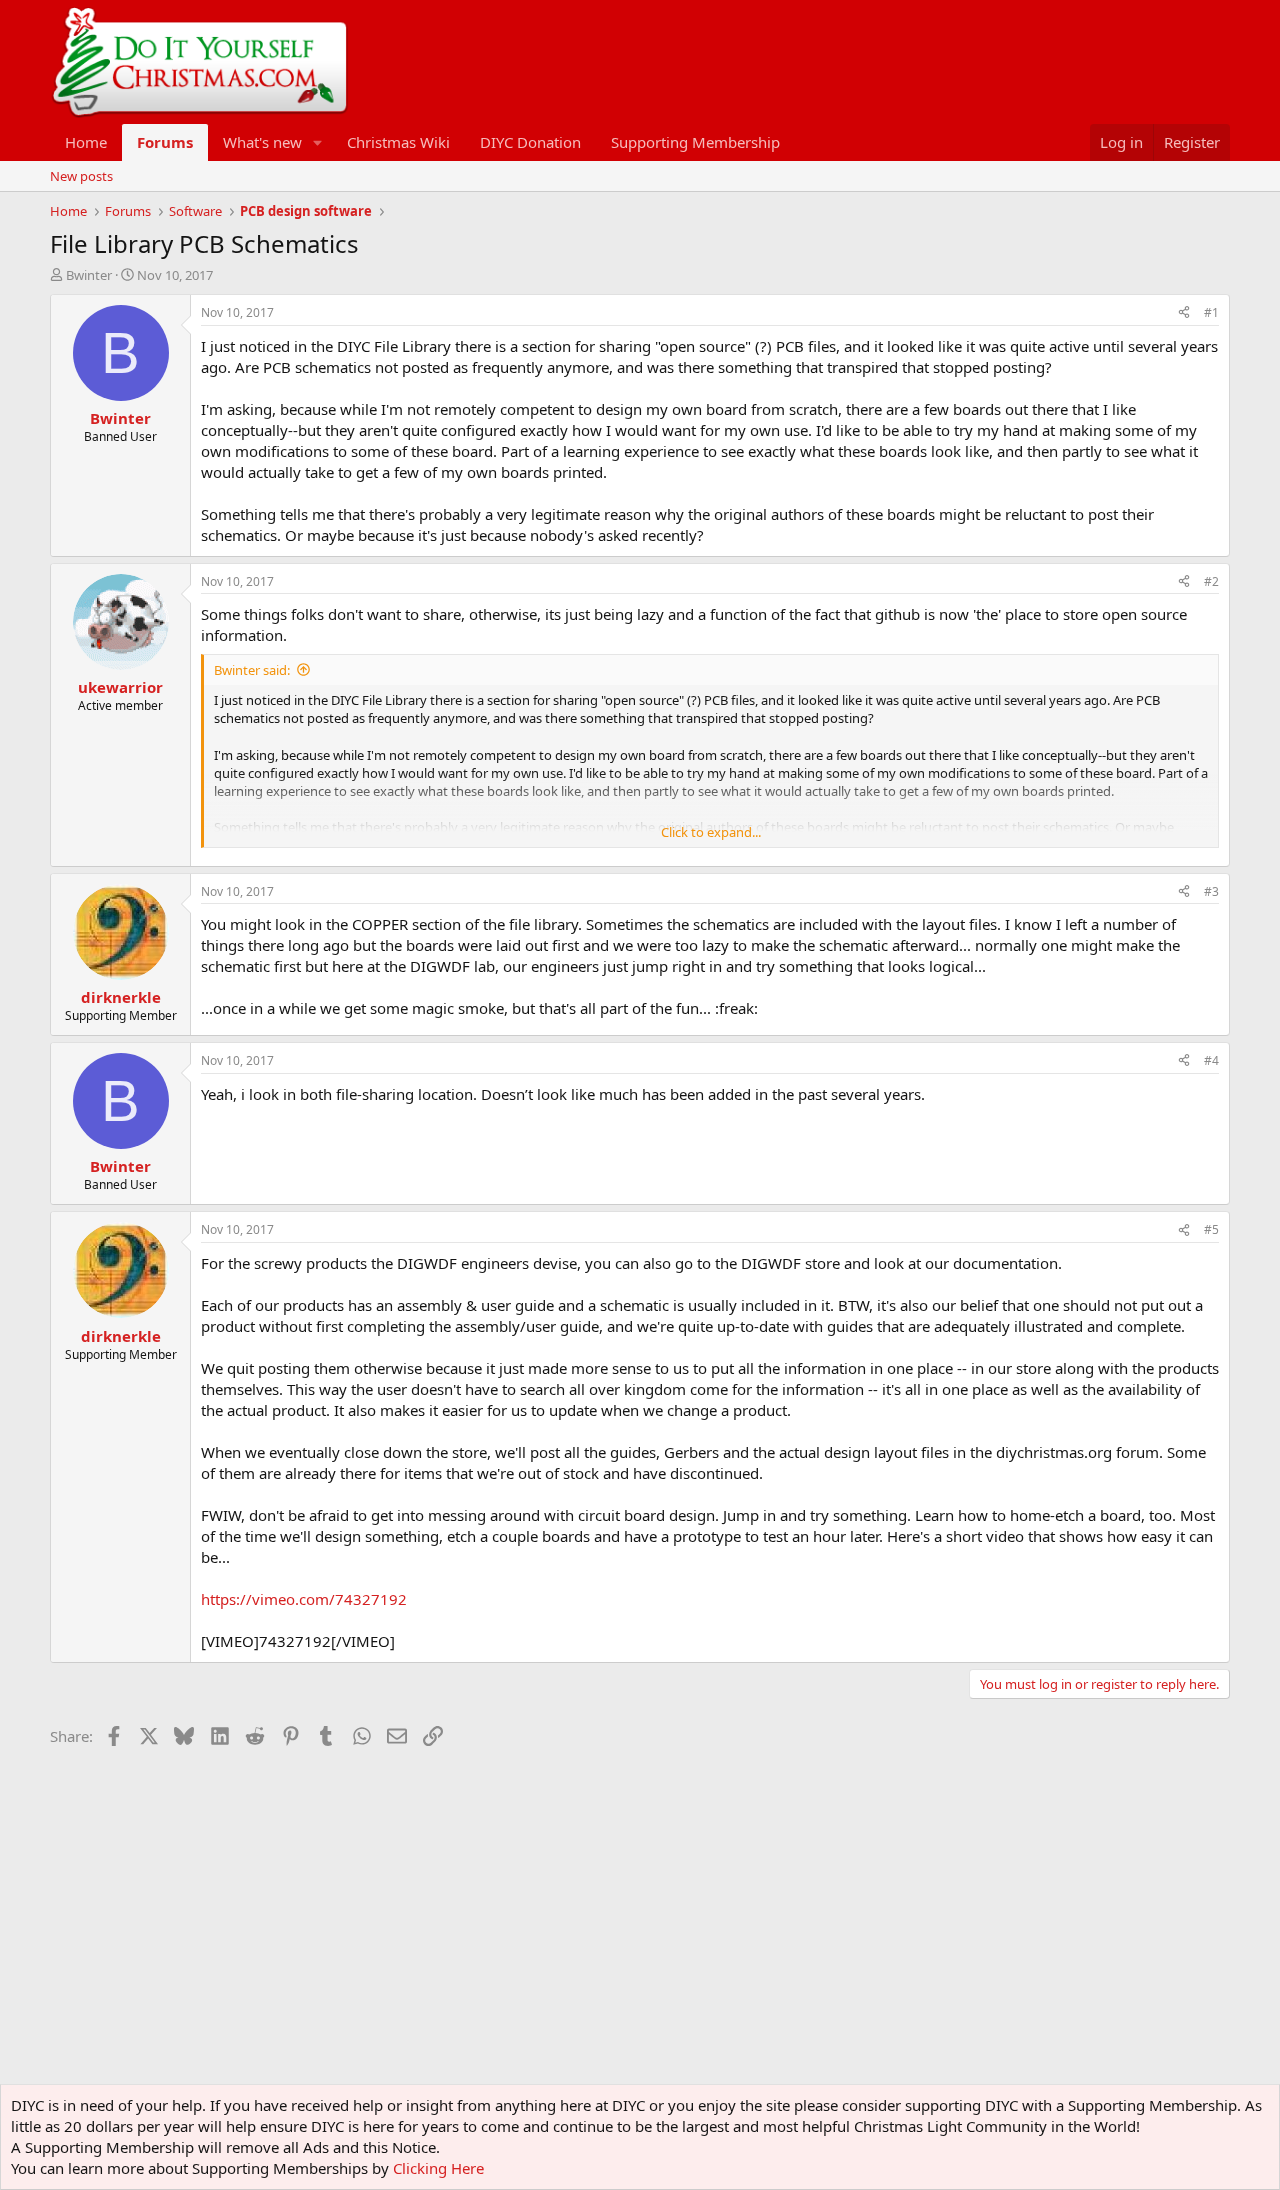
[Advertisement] (414, 1799)
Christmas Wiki (398, 142)
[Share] (1184, 313)
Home (86, 142)
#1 (1211, 312)
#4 (1211, 1060)
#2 (1211, 581)
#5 (1211, 1229)
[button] (318, 142)
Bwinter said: (252, 670)
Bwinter (89, 275)
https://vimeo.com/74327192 (304, 1599)
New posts (81, 176)
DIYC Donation (530, 142)
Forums (165, 142)
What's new (262, 142)
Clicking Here (438, 2168)
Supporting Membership (695, 142)
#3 (1211, 891)
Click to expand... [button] (711, 832)
